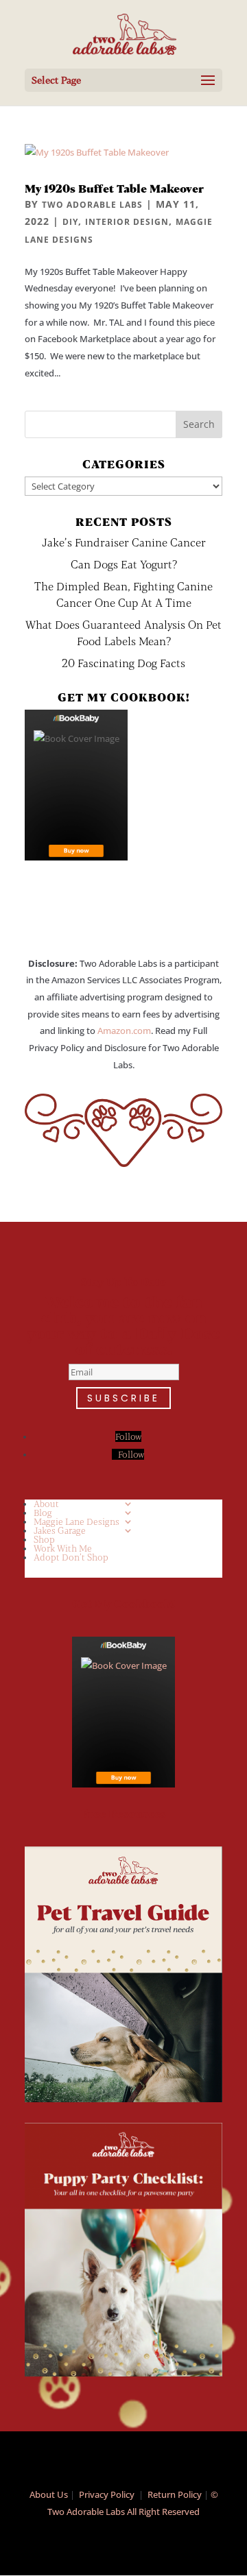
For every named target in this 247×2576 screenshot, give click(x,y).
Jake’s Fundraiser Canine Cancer (124, 542)
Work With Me (63, 1548)
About (46, 1504)
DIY (70, 222)
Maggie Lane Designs (77, 1521)
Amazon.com (124, 1031)
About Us (49, 2494)
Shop (44, 1539)
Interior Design (127, 222)
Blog (43, 1513)
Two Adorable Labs (92, 205)
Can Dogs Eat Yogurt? (124, 564)
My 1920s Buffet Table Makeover (114, 188)
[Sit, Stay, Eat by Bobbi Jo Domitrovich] (76, 785)
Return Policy (175, 2494)
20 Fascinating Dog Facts (123, 663)
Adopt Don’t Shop (71, 1557)
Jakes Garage (60, 1530)
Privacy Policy (107, 2494)
